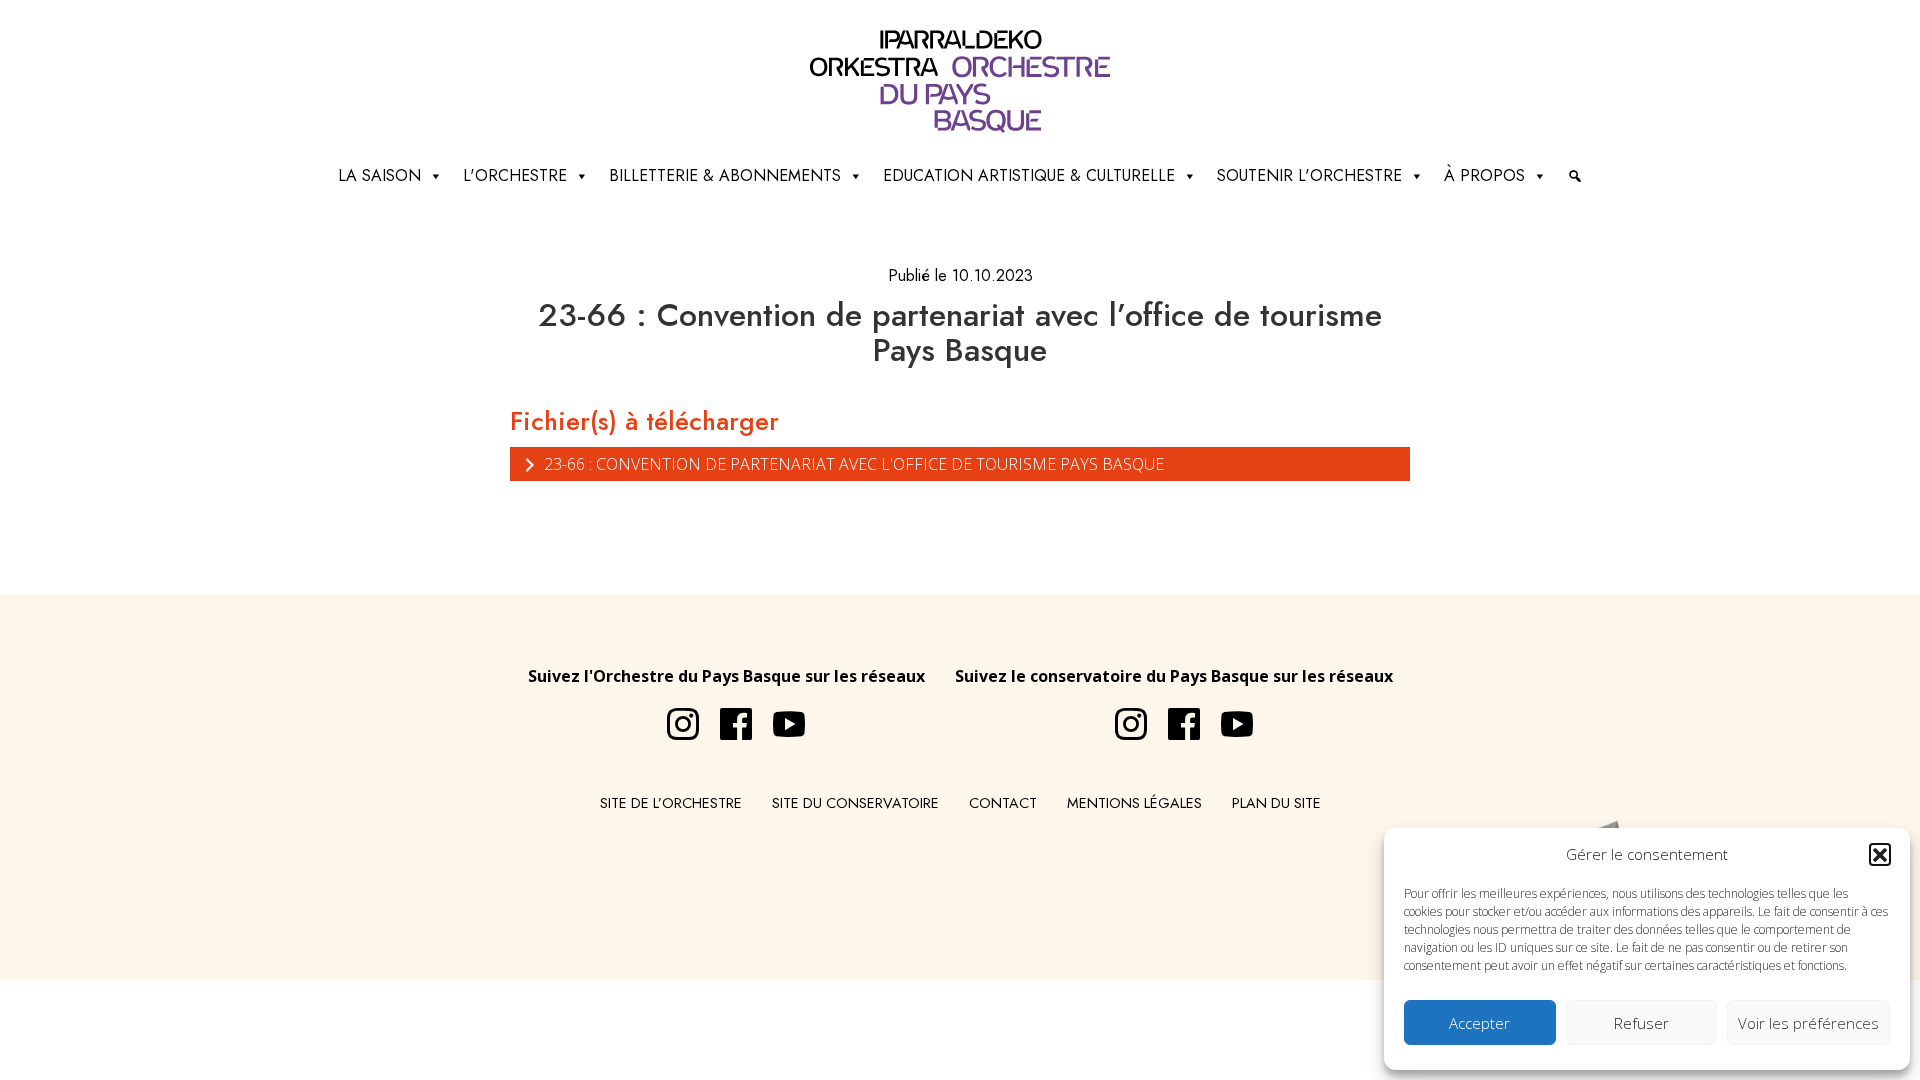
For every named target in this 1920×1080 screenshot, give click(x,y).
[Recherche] (1575, 176)
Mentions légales (1134, 803)
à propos (1484, 175)
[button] (1880, 854)
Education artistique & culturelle (1029, 175)
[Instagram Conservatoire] (1121, 716)
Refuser (1641, 1023)
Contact (1003, 803)
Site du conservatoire (855, 803)
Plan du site (1276, 803)
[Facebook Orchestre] (726, 716)
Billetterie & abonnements (725, 175)
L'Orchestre (515, 175)
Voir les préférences (1808, 1023)
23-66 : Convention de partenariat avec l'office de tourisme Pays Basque (852, 464)
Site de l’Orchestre (671, 803)
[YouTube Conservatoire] (1227, 716)
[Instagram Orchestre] (673, 716)
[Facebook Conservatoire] (1174, 716)
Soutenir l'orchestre (1309, 175)
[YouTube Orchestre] (779, 716)
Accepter (1479, 1023)
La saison (379, 175)
